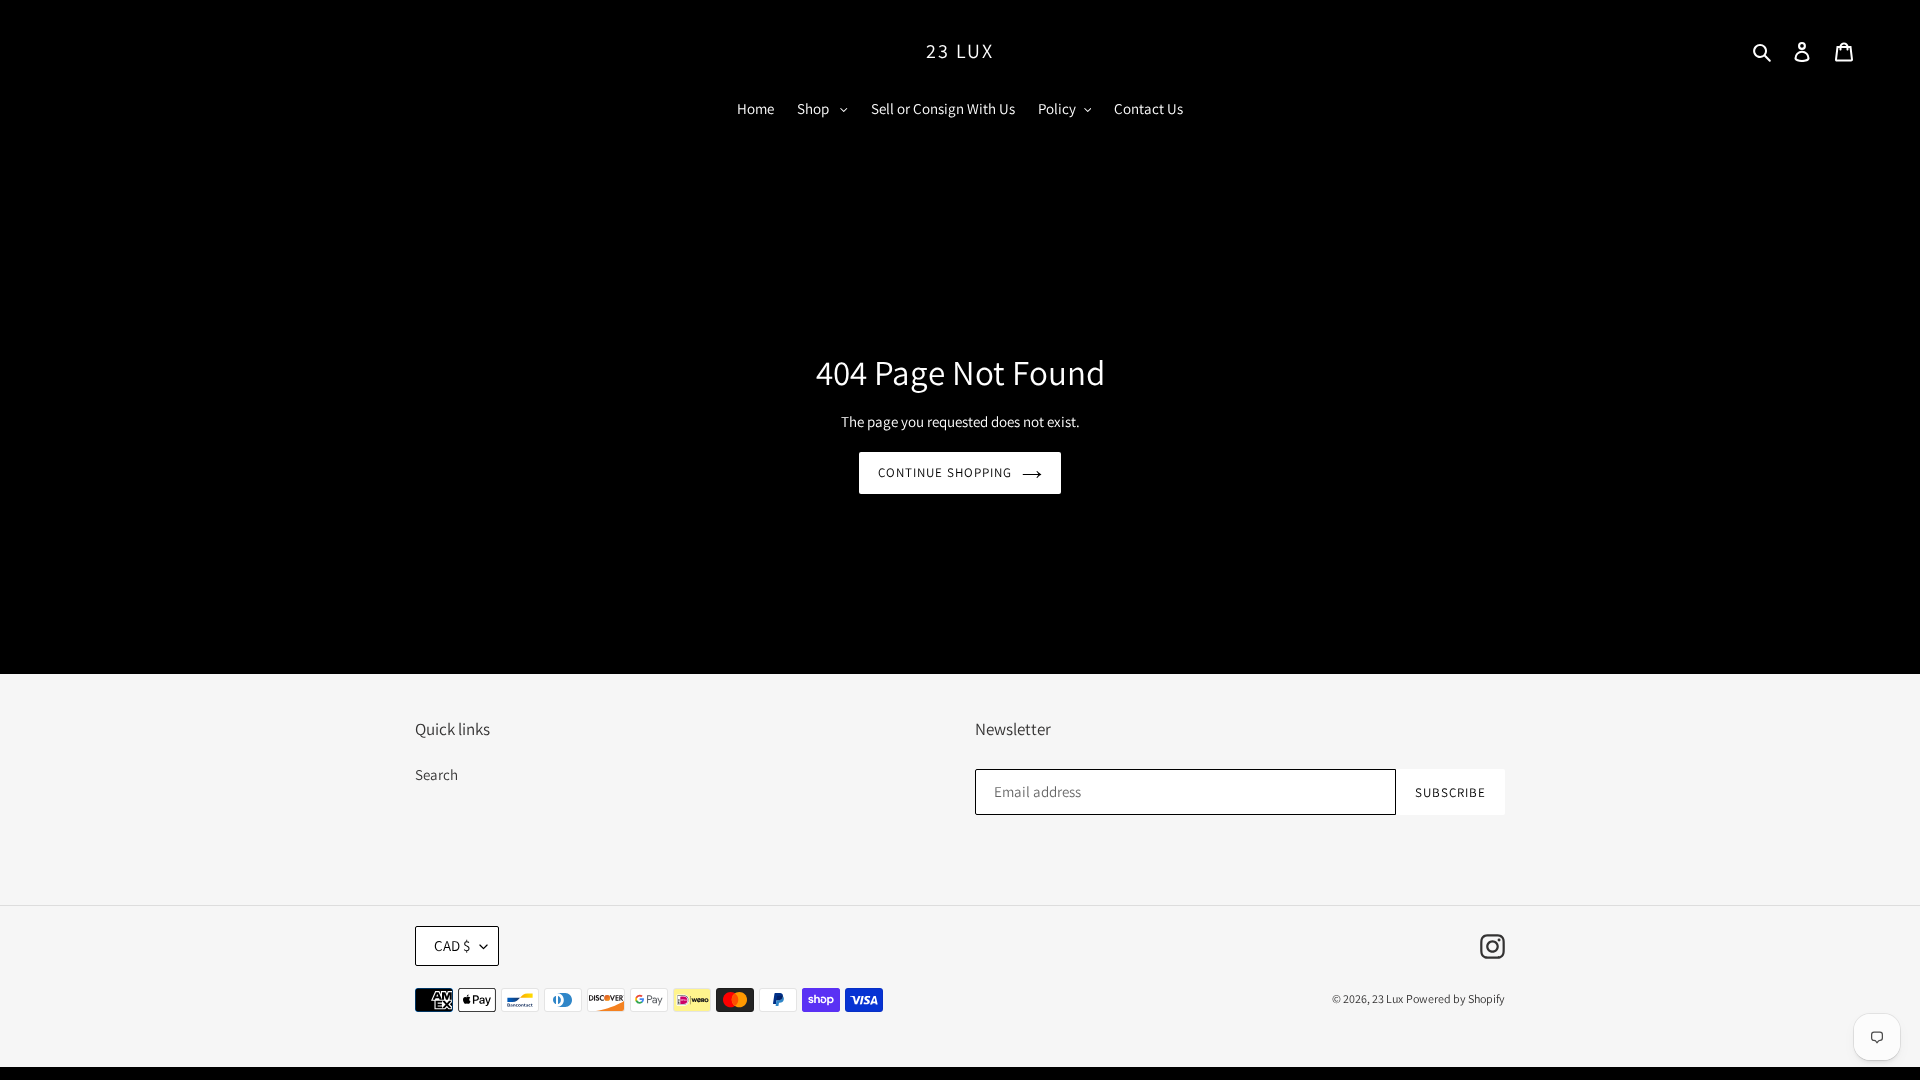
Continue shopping (945, 472)
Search (436, 774)
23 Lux (960, 51)
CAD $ (452, 945)
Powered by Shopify (1455, 998)
